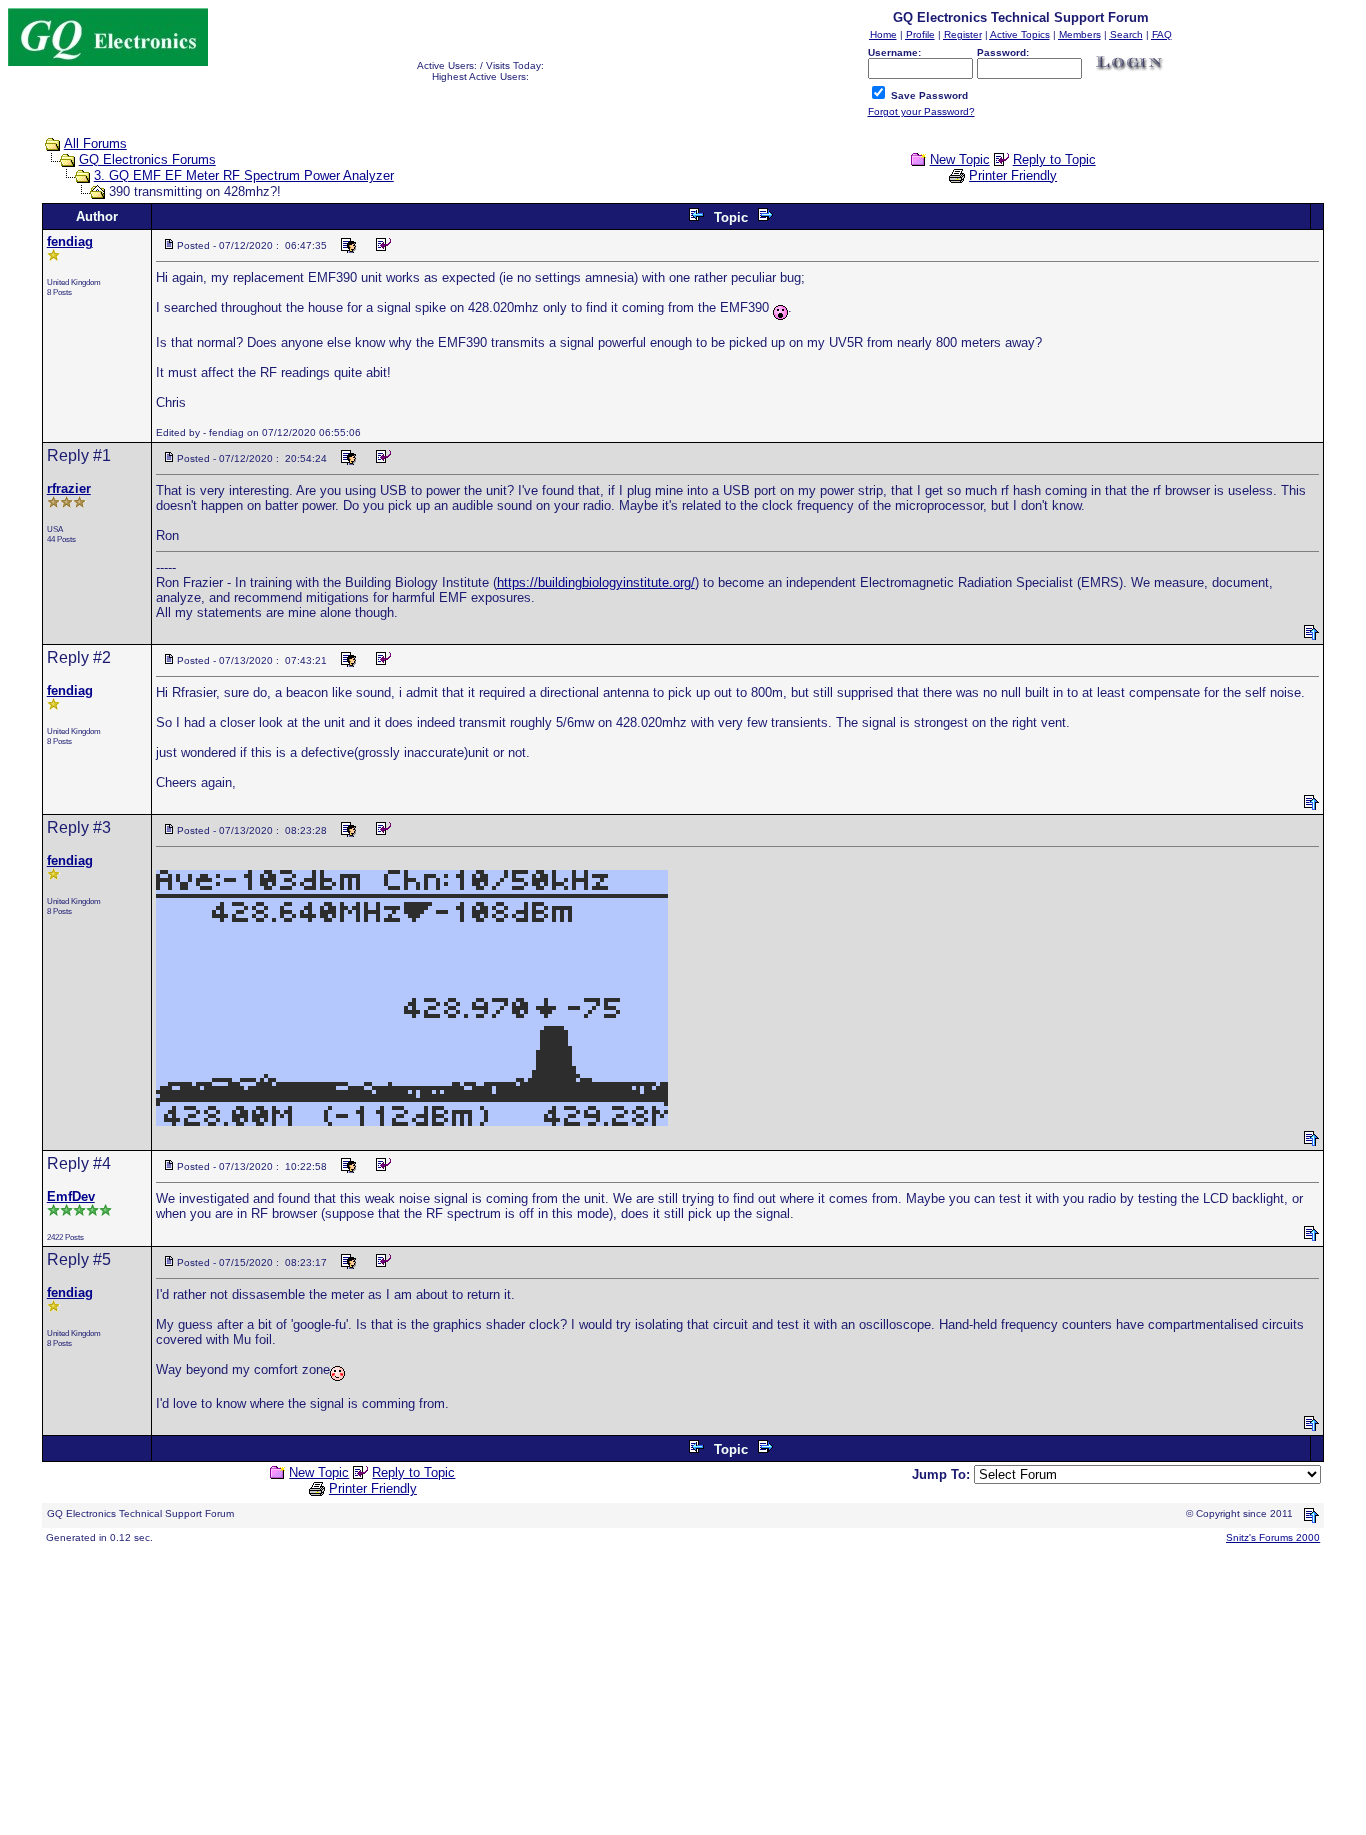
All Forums (95, 143)
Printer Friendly (1013, 175)
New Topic (960, 159)
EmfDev (71, 1196)
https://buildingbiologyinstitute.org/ (596, 582)
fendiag (70, 241)
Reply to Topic (1054, 159)
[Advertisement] (608, 1687)
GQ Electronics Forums (147, 159)
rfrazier (69, 488)
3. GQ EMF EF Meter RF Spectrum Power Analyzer (244, 175)
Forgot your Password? (921, 111)
